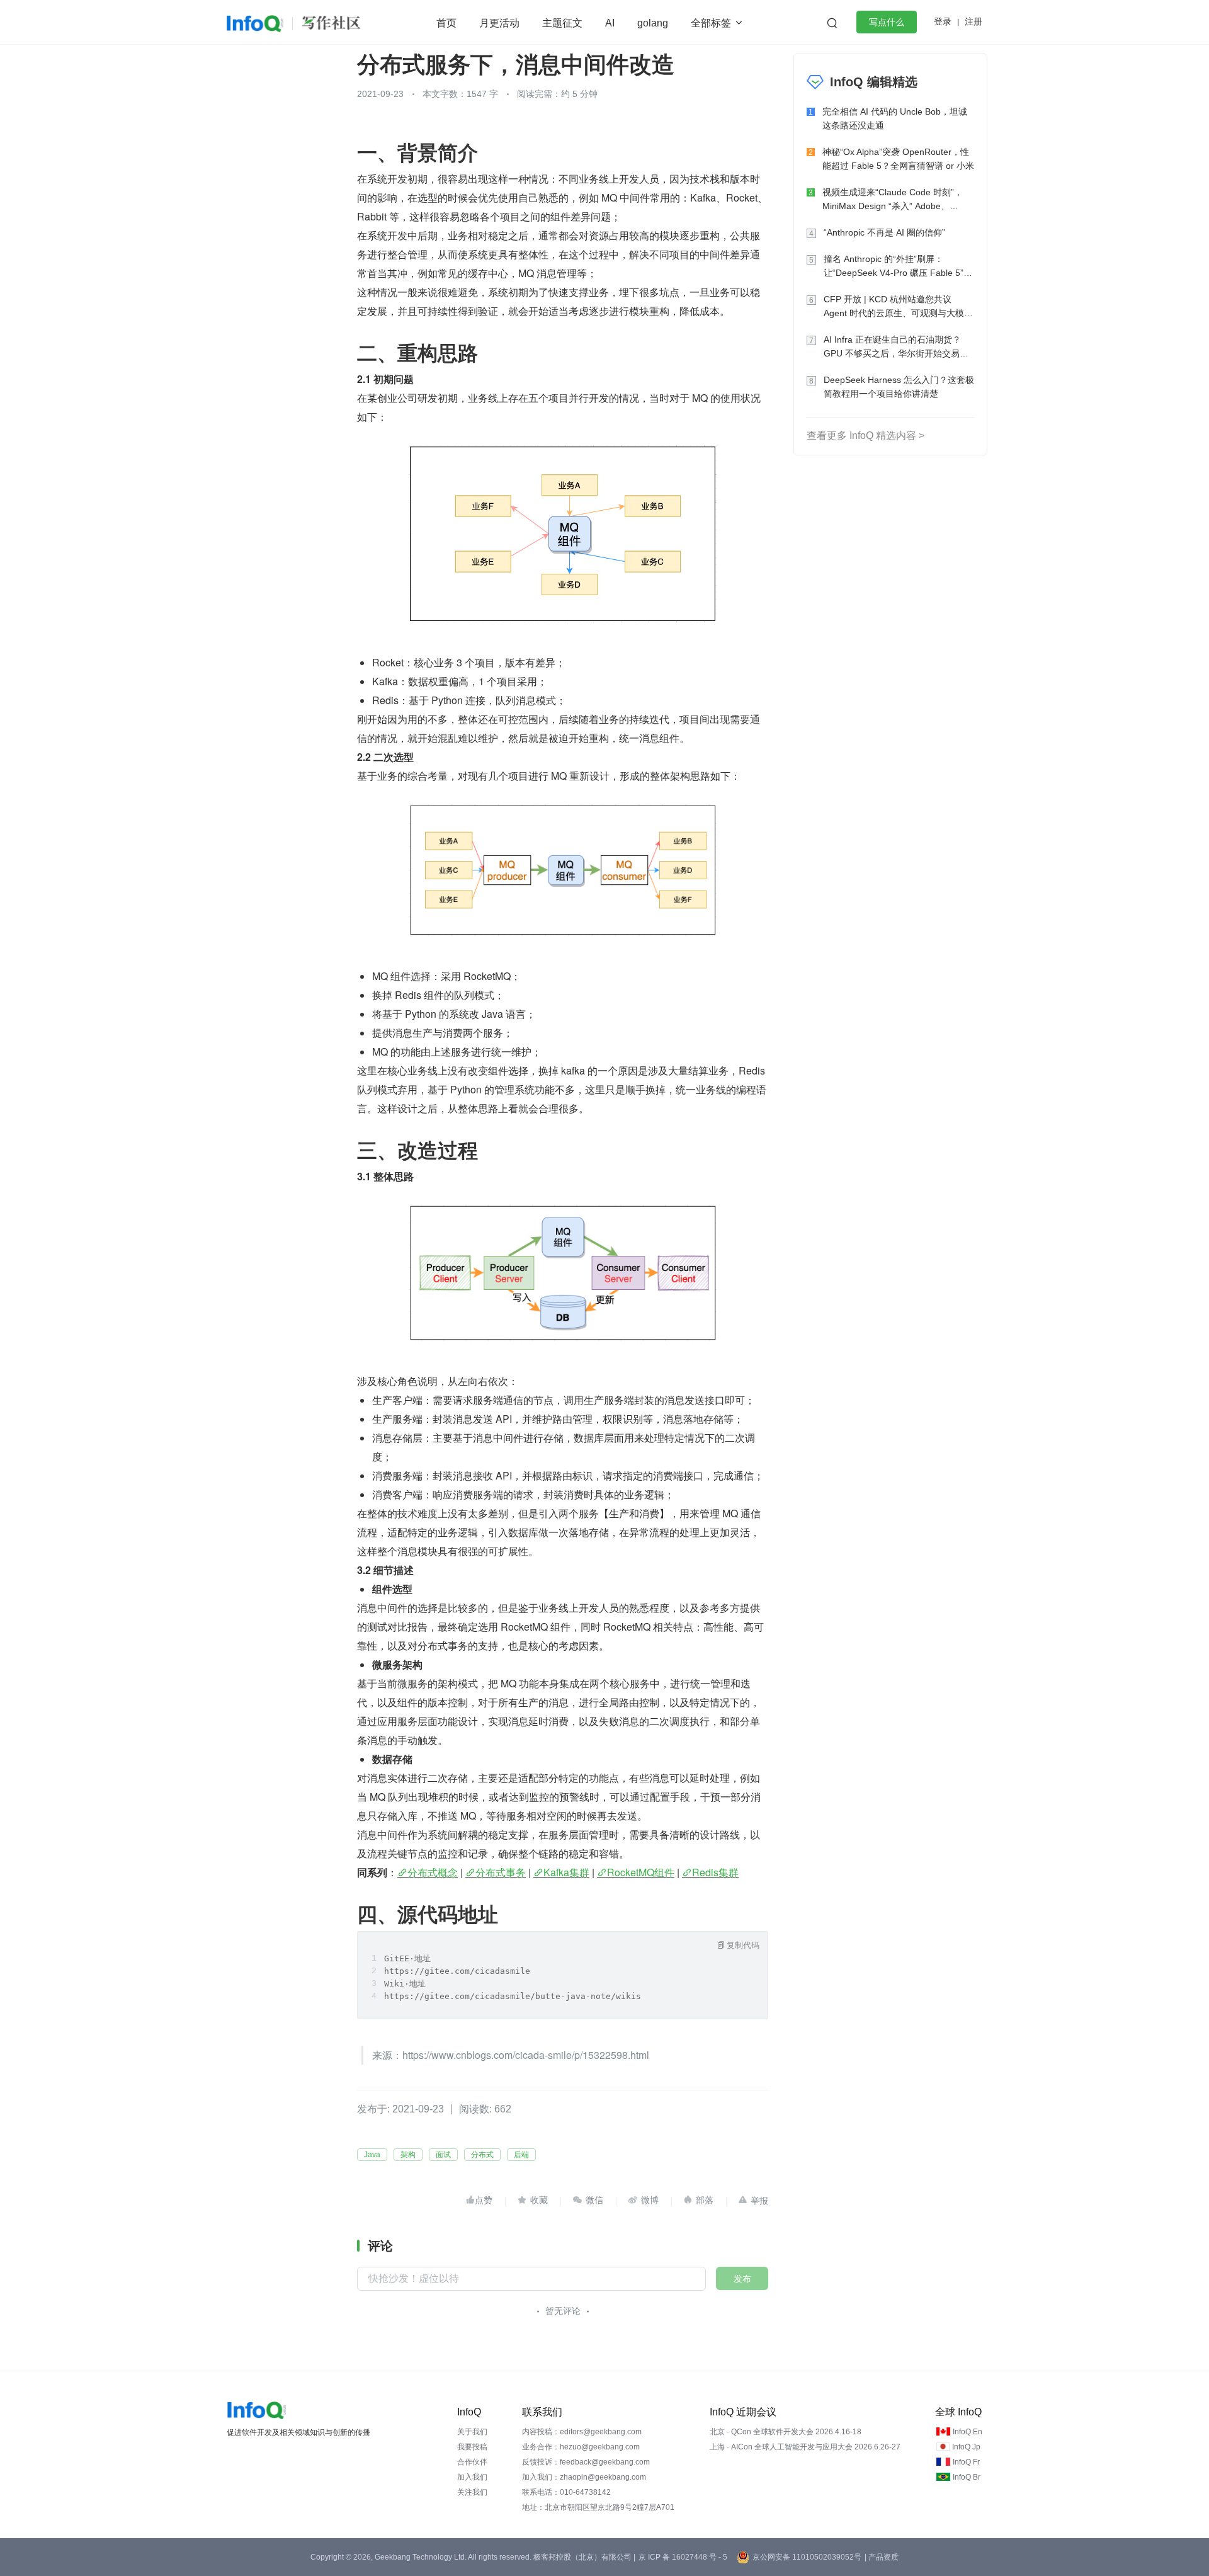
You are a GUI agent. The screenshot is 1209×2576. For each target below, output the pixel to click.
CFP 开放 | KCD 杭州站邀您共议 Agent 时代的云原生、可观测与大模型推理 (898, 307)
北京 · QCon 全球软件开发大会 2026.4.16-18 (786, 2432)
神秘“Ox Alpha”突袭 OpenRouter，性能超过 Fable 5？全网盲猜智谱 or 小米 (898, 159)
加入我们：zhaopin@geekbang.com (584, 2477)
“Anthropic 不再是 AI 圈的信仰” (884, 232)
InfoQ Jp (966, 2447)
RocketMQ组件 (641, 1872)
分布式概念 (433, 1872)
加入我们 (472, 2477)
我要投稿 (472, 2447)
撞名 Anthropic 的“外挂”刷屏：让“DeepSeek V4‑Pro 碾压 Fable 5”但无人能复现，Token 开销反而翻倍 (898, 267)
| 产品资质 (882, 2557)
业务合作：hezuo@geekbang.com (581, 2447)
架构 (408, 2155)
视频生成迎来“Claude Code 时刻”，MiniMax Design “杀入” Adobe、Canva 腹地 (893, 200)
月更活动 (499, 23)
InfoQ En (968, 2432)
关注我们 (472, 2492)
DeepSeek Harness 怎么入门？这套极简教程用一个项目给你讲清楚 (899, 387)
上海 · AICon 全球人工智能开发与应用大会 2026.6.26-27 (805, 2447)
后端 (521, 2155)
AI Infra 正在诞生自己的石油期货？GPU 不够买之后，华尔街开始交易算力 (896, 347)
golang (653, 23)
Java (372, 2155)
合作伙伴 (472, 2462)
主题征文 (562, 23)
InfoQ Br (967, 2477)
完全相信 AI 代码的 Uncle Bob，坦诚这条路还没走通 (895, 118)
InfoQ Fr (966, 2462)
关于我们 (472, 2432)
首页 (446, 23)
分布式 (482, 2155)
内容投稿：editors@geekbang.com (582, 2432)
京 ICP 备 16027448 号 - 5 (683, 2557)
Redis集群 (715, 1872)
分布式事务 (501, 1872)
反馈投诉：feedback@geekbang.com (586, 2462)
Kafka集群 (566, 1872)
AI (610, 23)
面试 (443, 2155)
